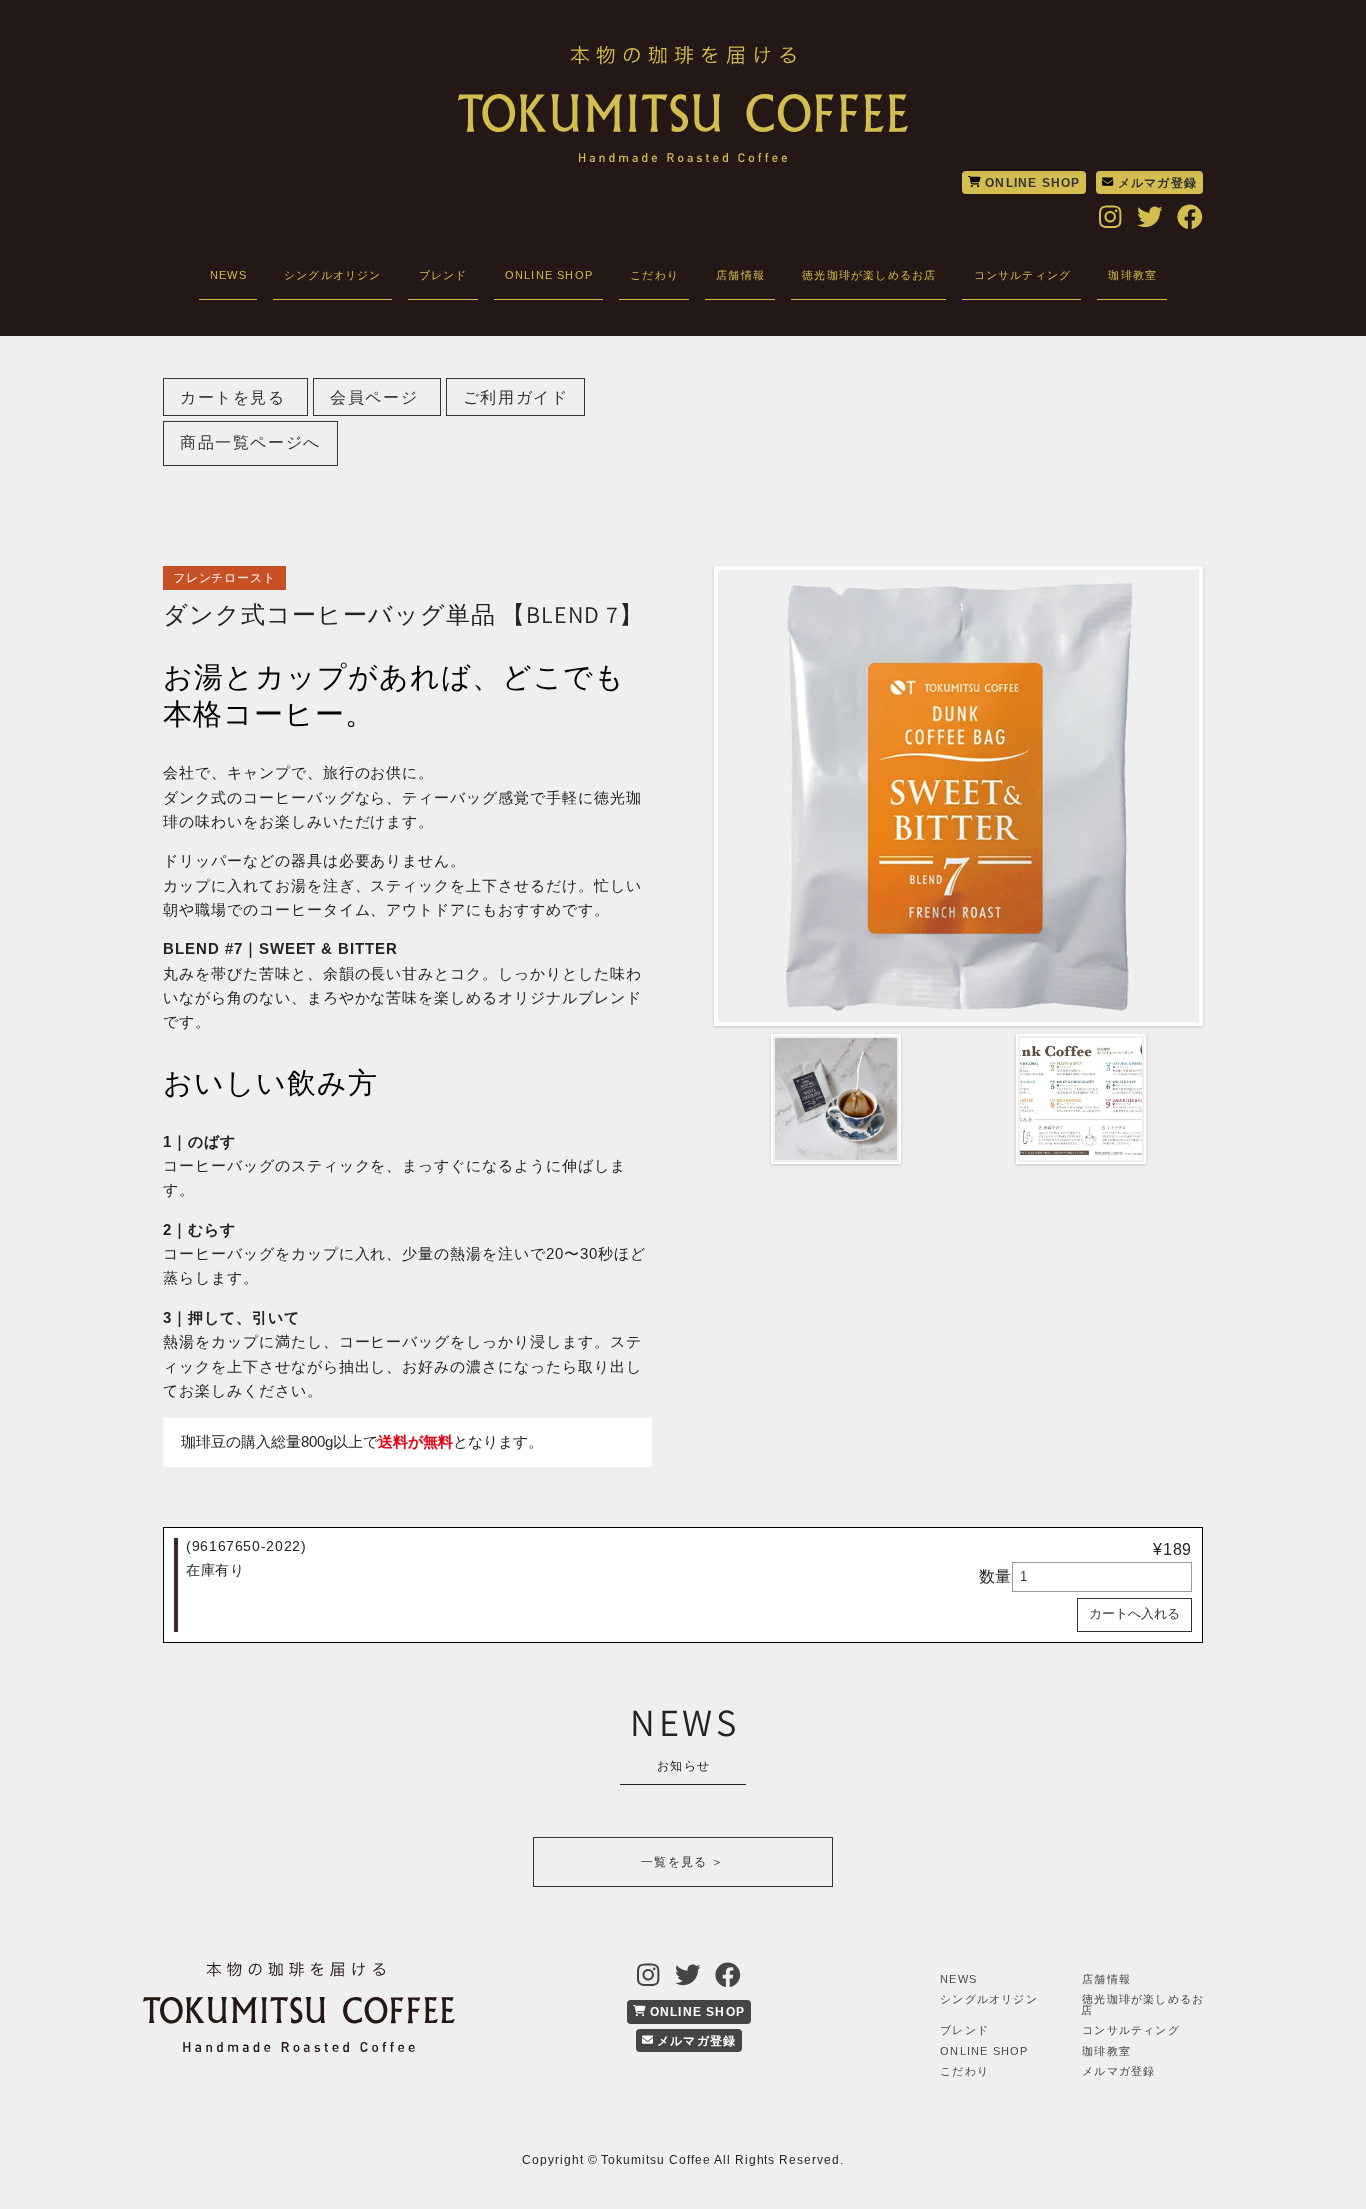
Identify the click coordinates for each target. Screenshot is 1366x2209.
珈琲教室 (1132, 275)
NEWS (228, 275)
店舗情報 (740, 275)
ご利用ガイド (516, 397)
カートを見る (235, 397)
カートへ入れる (1134, 1613)
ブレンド (443, 275)
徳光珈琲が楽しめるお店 (869, 275)
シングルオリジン (333, 275)
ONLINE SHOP (1030, 183)
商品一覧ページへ (250, 442)
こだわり (654, 275)
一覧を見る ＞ (682, 1862)
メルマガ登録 (1155, 183)
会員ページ (377, 397)
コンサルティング (1023, 275)
